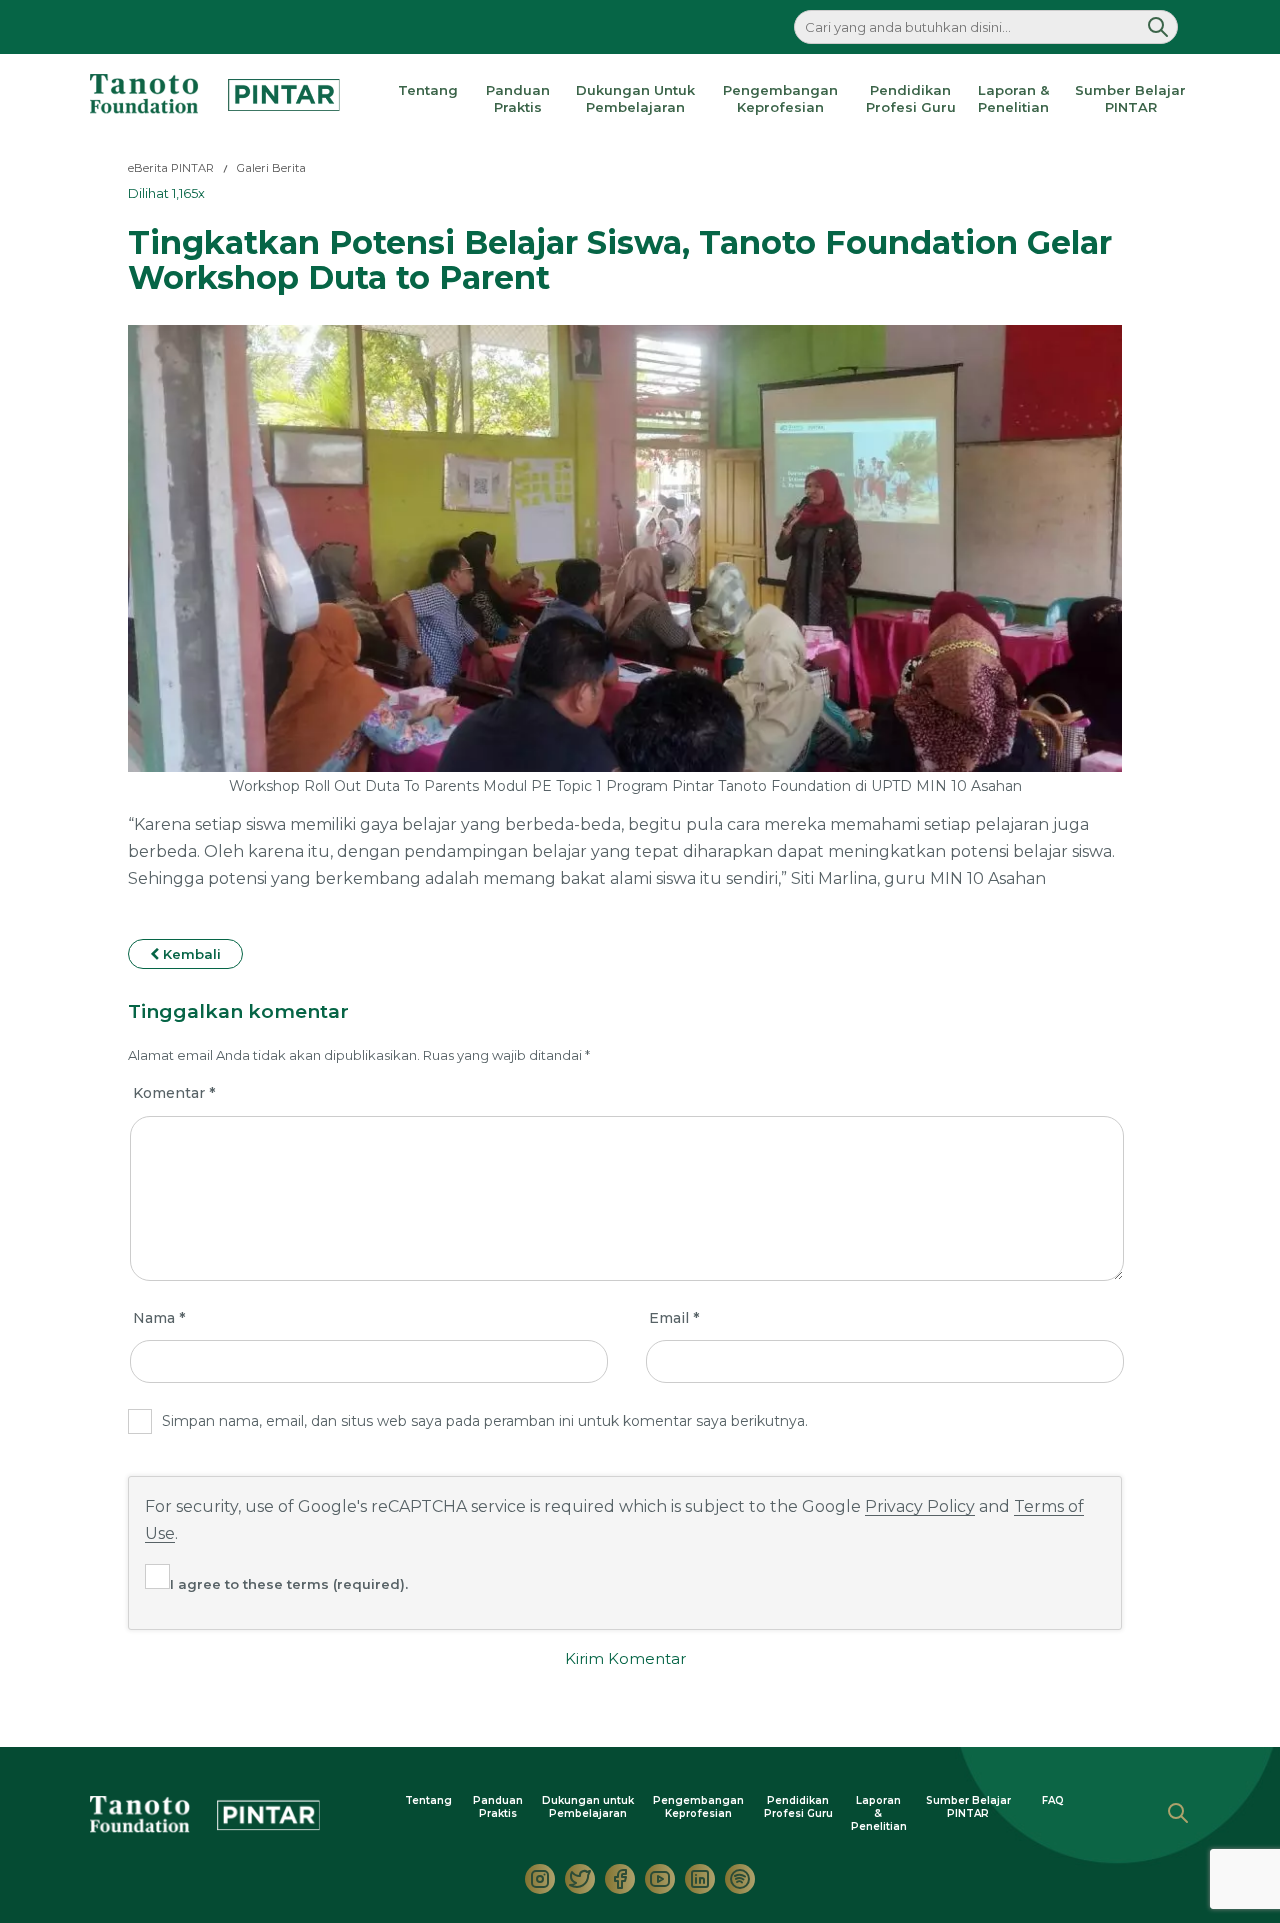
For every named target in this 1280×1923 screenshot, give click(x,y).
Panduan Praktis (518, 98)
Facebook (620, 1879)
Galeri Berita (271, 168)
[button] (1158, 27)
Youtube (660, 1879)
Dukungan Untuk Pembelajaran (635, 98)
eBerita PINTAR (171, 168)
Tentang (428, 90)
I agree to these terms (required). (289, 1584)
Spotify (740, 1879)
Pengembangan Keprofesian (780, 98)
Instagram (540, 1879)
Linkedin (700, 1879)
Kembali (190, 954)
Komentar (174, 1093)
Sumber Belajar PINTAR (1130, 98)
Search (1178, 1813)
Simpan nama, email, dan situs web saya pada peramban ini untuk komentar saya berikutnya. (485, 1421)
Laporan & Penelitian (1013, 98)
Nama (159, 1318)
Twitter (580, 1879)
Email (674, 1318)
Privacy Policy (920, 1506)
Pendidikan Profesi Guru (911, 98)
